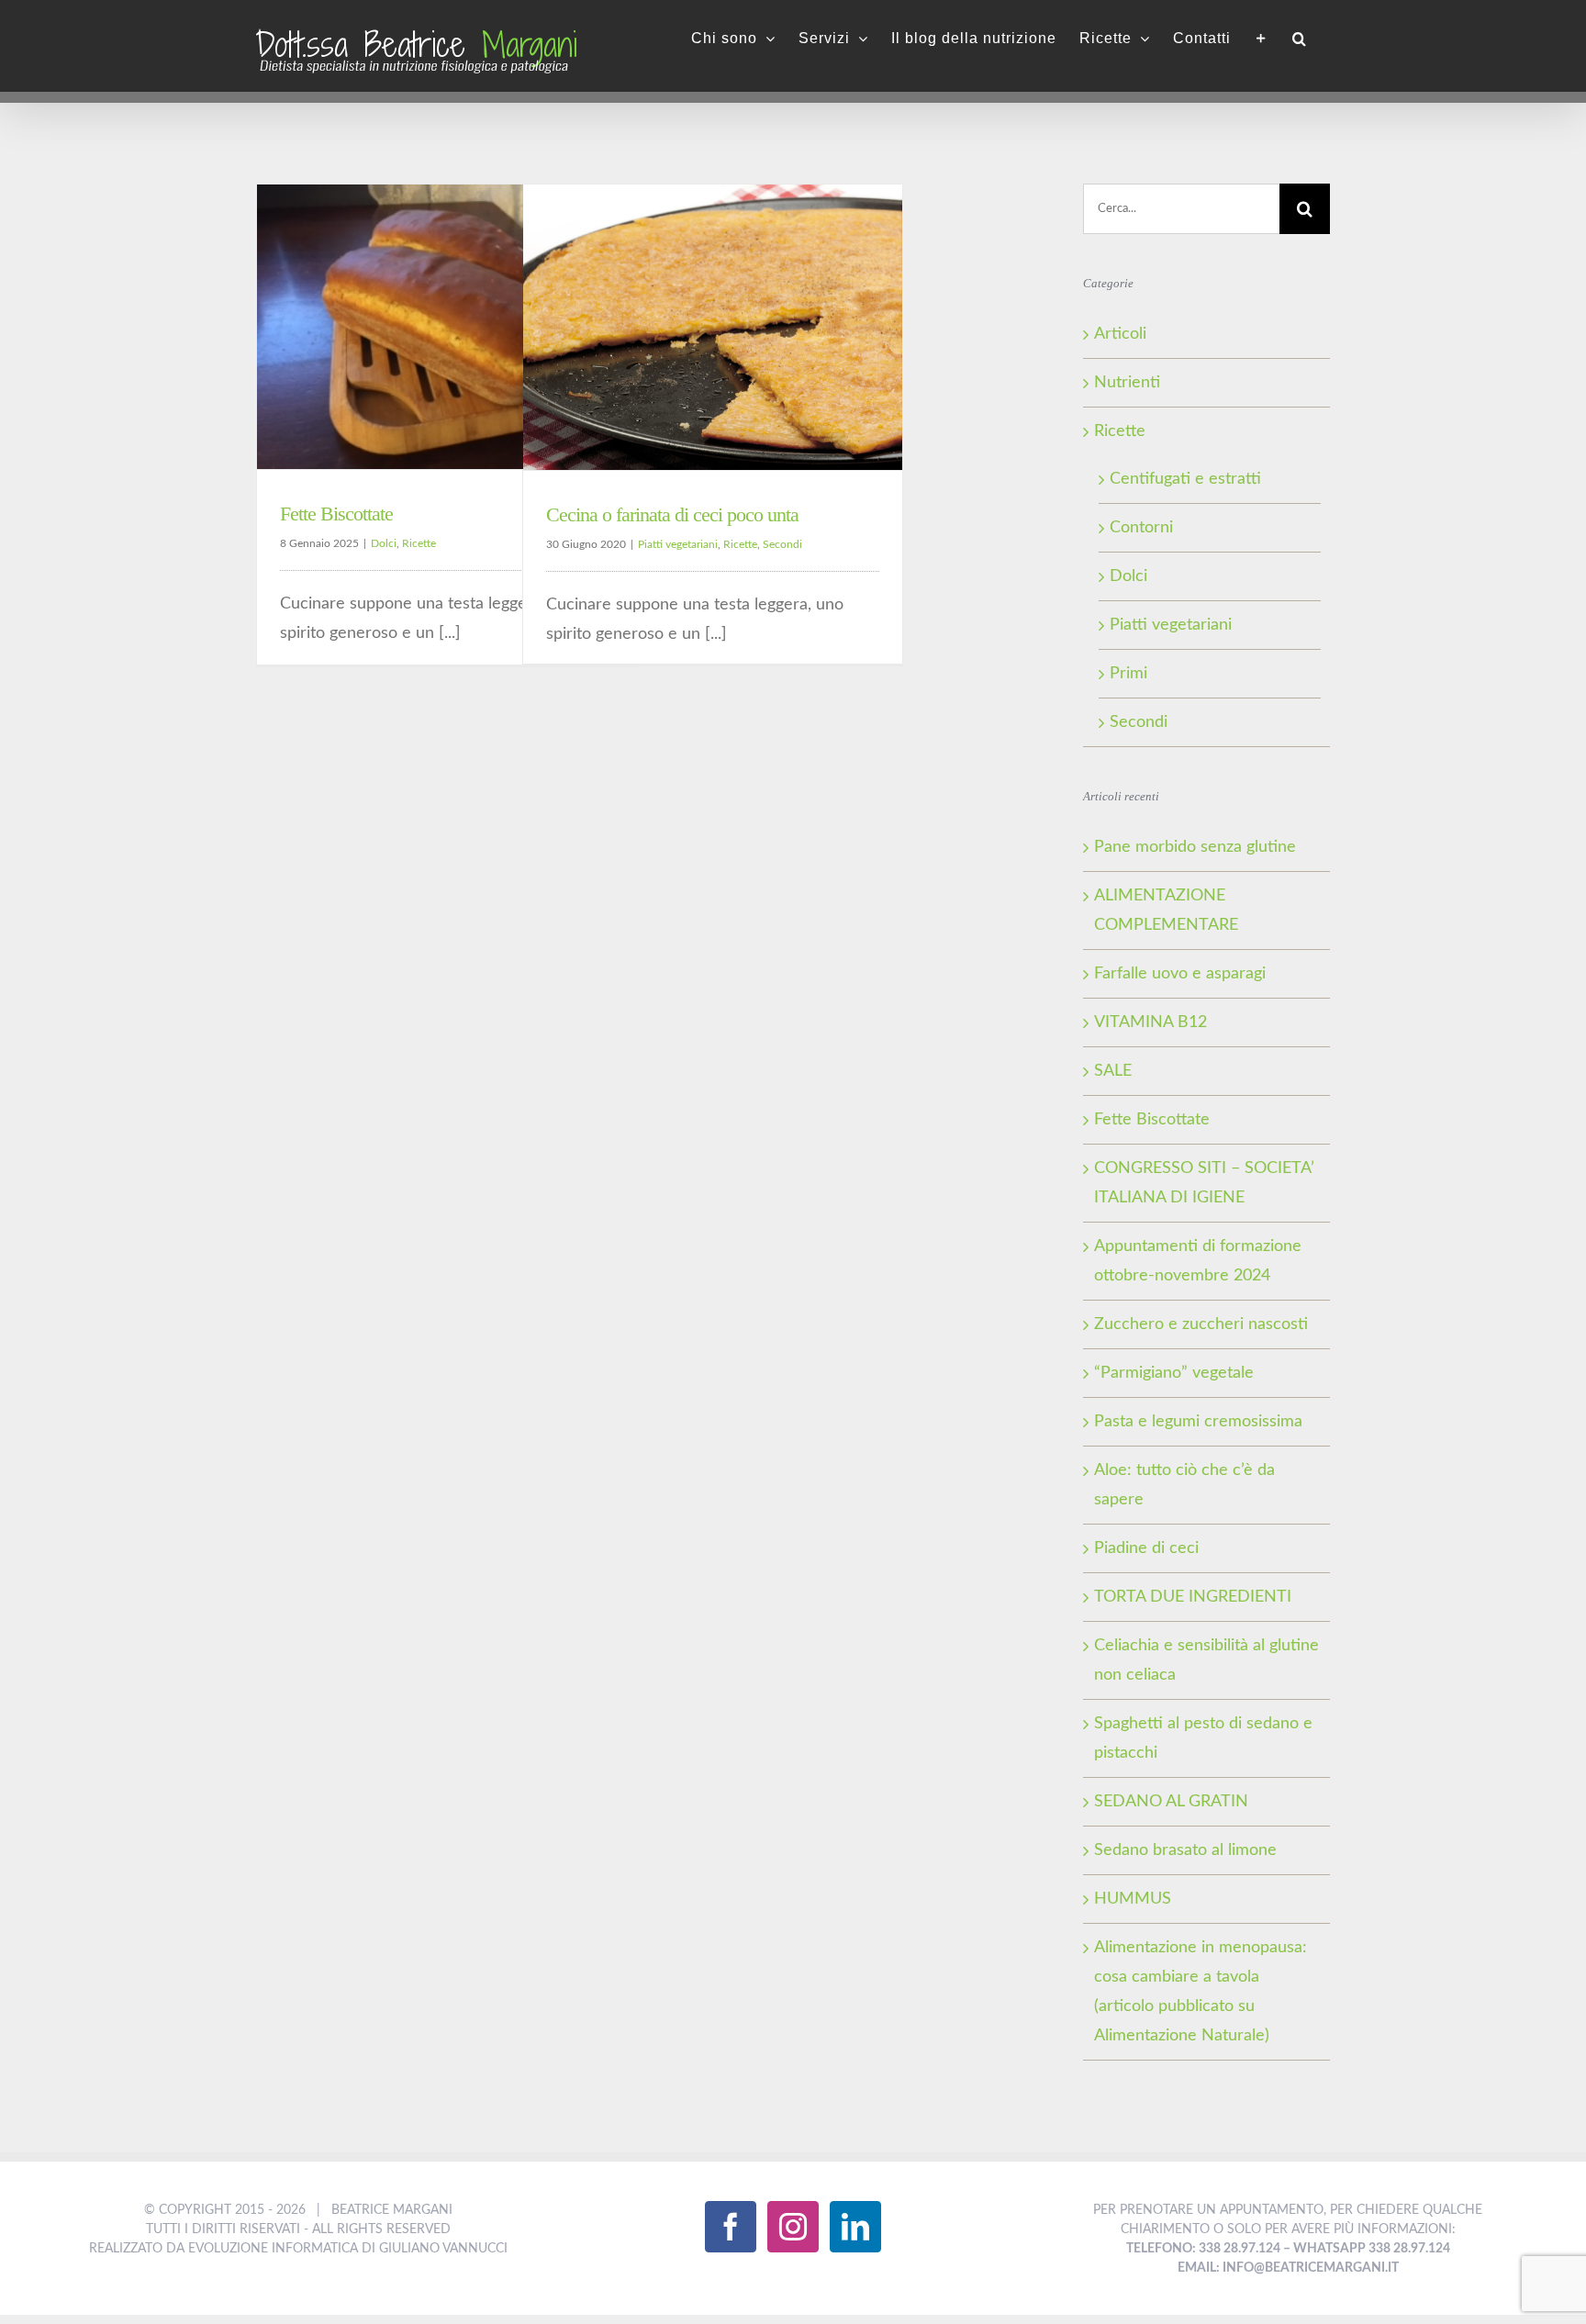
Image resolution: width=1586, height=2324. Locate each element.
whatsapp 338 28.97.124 (1372, 2249)
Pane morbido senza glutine (1195, 847)
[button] (1300, 39)
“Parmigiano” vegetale (1174, 1373)
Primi (1128, 674)
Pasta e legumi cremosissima (1198, 1422)
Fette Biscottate (336, 514)
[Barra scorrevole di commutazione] (1262, 39)
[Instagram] (793, 2227)
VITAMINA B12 (1150, 1022)
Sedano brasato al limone (1185, 1850)
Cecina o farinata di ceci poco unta (672, 514)
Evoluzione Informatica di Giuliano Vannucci (348, 2249)
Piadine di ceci (1146, 1548)
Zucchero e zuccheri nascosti (1201, 1324)
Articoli (1120, 334)
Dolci (384, 543)
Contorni (1141, 528)
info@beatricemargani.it (1311, 2268)
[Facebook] (731, 2227)
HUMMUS (1133, 1899)
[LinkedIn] (855, 2227)
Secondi (782, 544)
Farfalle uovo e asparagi (1180, 974)
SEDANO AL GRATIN (1171, 1802)
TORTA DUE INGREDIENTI (1193, 1597)
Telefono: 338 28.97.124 (1203, 2249)
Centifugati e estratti (1185, 479)
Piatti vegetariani (678, 544)
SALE (1113, 1071)
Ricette (419, 543)
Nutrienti (1127, 383)
